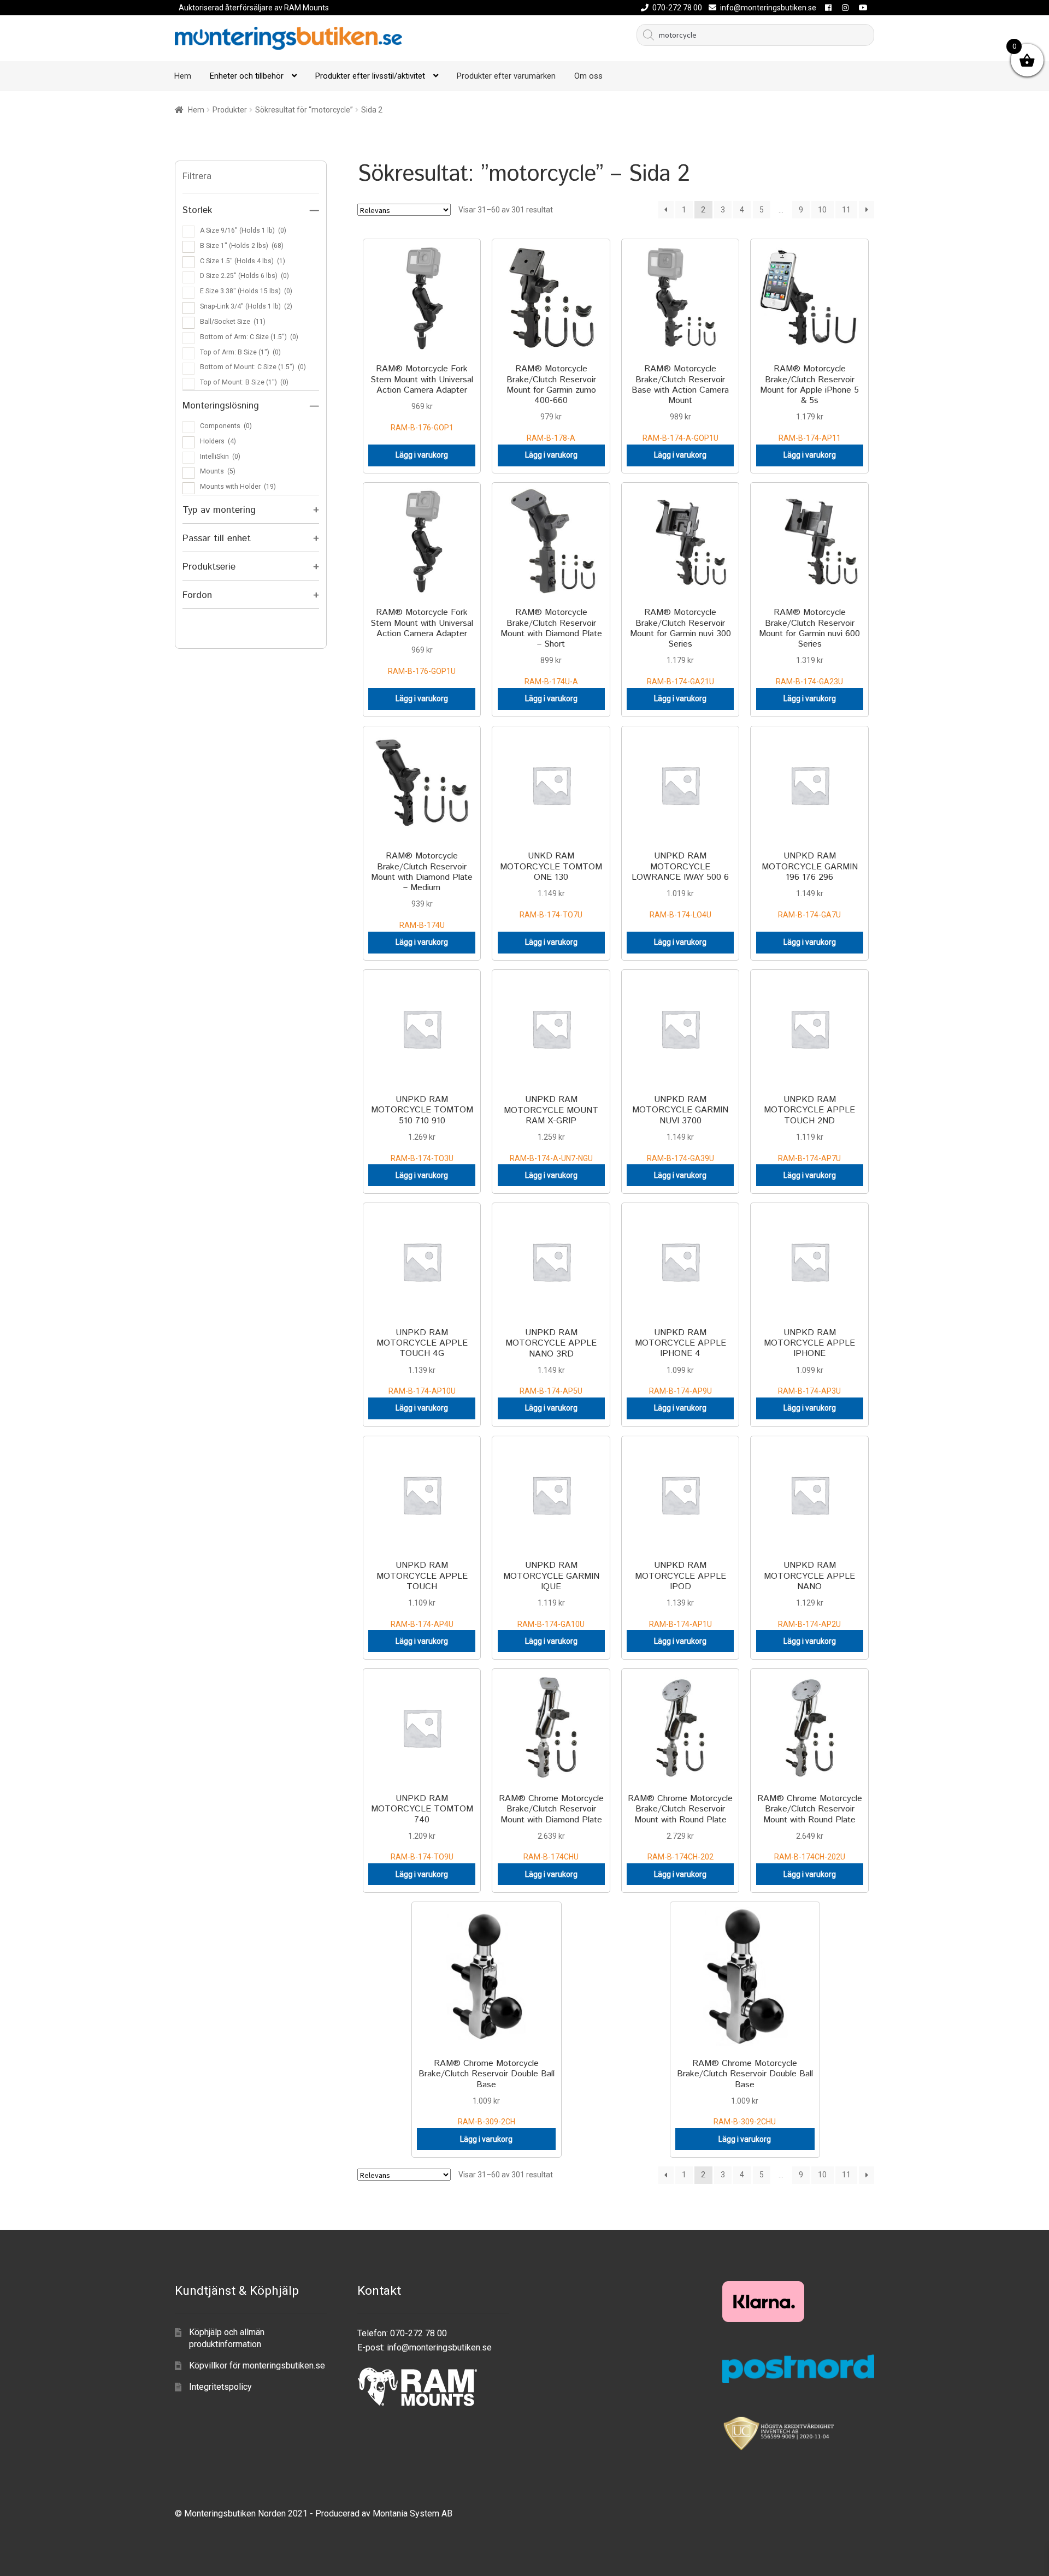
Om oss (588, 76)
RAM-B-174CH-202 (680, 1827)
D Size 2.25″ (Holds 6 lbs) (244, 276)
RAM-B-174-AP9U (680, 1361)
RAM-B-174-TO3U (422, 1128)
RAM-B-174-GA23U (809, 646)
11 (846, 210)
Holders (218, 441)
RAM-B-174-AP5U (551, 1361)
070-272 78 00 (677, 8)
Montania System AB (412, 2513)
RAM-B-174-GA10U (551, 1594)
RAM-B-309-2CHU (745, 2092)
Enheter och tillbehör (247, 76)
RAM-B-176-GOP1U (422, 641)
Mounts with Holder (238, 487)
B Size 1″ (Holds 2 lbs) (242, 246)
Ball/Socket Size (233, 322)
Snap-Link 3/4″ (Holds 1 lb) (246, 306)
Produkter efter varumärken (506, 76)
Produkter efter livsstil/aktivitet (370, 76)
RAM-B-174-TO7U (551, 884)
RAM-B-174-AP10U (422, 1361)
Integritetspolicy (220, 2387)
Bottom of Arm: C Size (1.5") (249, 337)
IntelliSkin (220, 457)
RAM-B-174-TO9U (422, 1827)
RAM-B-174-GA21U (680, 646)
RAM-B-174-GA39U (680, 1128)
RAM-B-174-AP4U (422, 1594)
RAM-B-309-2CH (487, 2092)
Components (226, 426)
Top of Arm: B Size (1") (240, 352)
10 (822, 210)
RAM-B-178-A (551, 402)
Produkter (230, 110)
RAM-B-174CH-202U (810, 1827)
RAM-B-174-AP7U (809, 1128)
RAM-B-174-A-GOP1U (680, 402)
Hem (183, 76)
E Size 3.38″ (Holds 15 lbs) (246, 291)
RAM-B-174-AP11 (809, 402)
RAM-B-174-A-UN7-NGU (551, 1128)
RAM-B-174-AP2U (809, 1594)
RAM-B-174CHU (551, 1827)
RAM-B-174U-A (551, 646)
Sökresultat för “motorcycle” (304, 110)
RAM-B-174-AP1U (680, 1594)
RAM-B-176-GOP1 (422, 397)
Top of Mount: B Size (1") (244, 382)
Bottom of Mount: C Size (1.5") (253, 367)
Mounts (218, 471)
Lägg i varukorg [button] (422, 455)
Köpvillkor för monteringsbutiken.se (257, 2365)
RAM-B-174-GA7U (810, 884)
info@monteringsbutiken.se (768, 8)
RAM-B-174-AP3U (809, 1361)
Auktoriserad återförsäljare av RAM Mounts (254, 8)
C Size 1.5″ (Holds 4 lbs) (243, 261)
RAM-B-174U (422, 890)
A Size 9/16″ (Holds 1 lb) (243, 230)
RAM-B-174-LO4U (680, 884)
